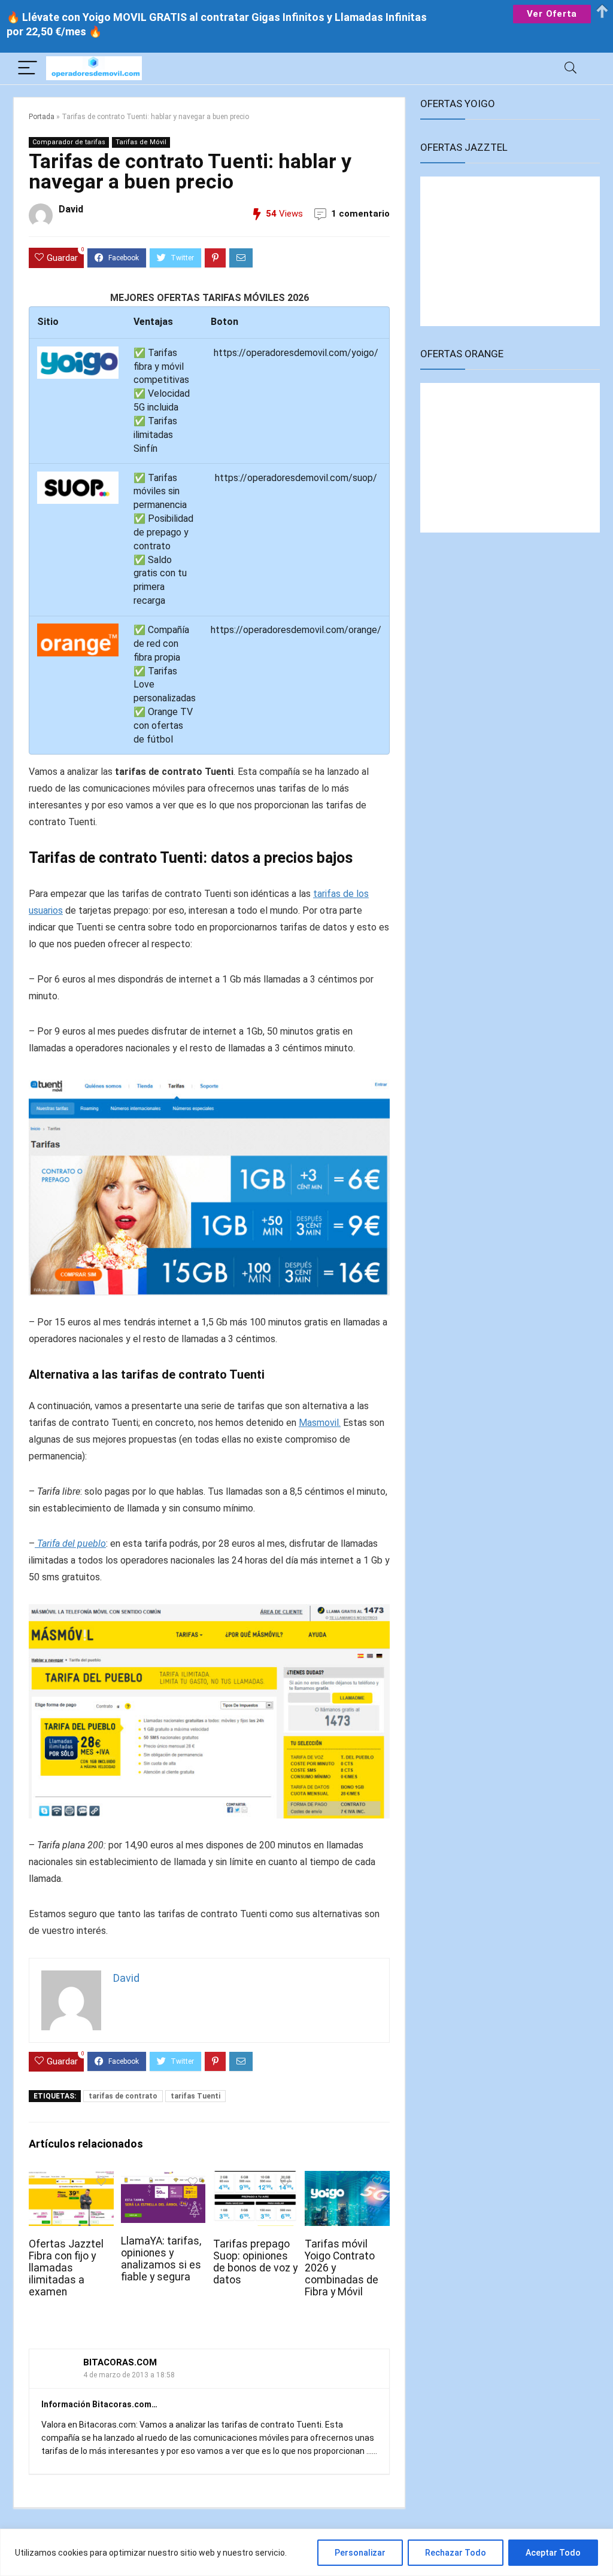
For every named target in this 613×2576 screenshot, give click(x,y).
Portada (42, 117)
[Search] (570, 69)
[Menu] (28, 69)
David (71, 209)
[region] (306, 2552)
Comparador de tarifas (69, 142)
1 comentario (360, 214)
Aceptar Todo (553, 2553)
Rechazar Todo (456, 2553)
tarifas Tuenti (195, 2096)
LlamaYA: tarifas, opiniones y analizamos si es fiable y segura (161, 2259)
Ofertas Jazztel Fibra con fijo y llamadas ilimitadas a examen (66, 2268)
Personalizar (360, 2553)
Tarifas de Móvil (141, 142)
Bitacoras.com (120, 2362)
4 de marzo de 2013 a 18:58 (129, 2375)
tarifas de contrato (123, 2096)
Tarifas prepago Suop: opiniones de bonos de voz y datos (255, 2262)
